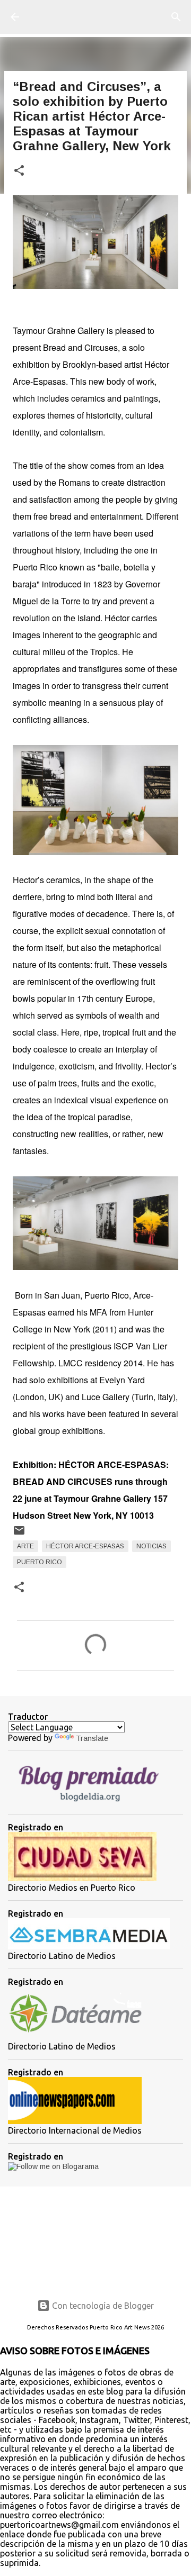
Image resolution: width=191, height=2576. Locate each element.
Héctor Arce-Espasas (85, 1546)
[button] (19, 171)
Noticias (151, 1546)
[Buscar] (176, 17)
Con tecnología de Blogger (102, 2306)
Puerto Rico (40, 1562)
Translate (92, 1738)
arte (25, 1546)
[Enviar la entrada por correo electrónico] (19, 1535)
